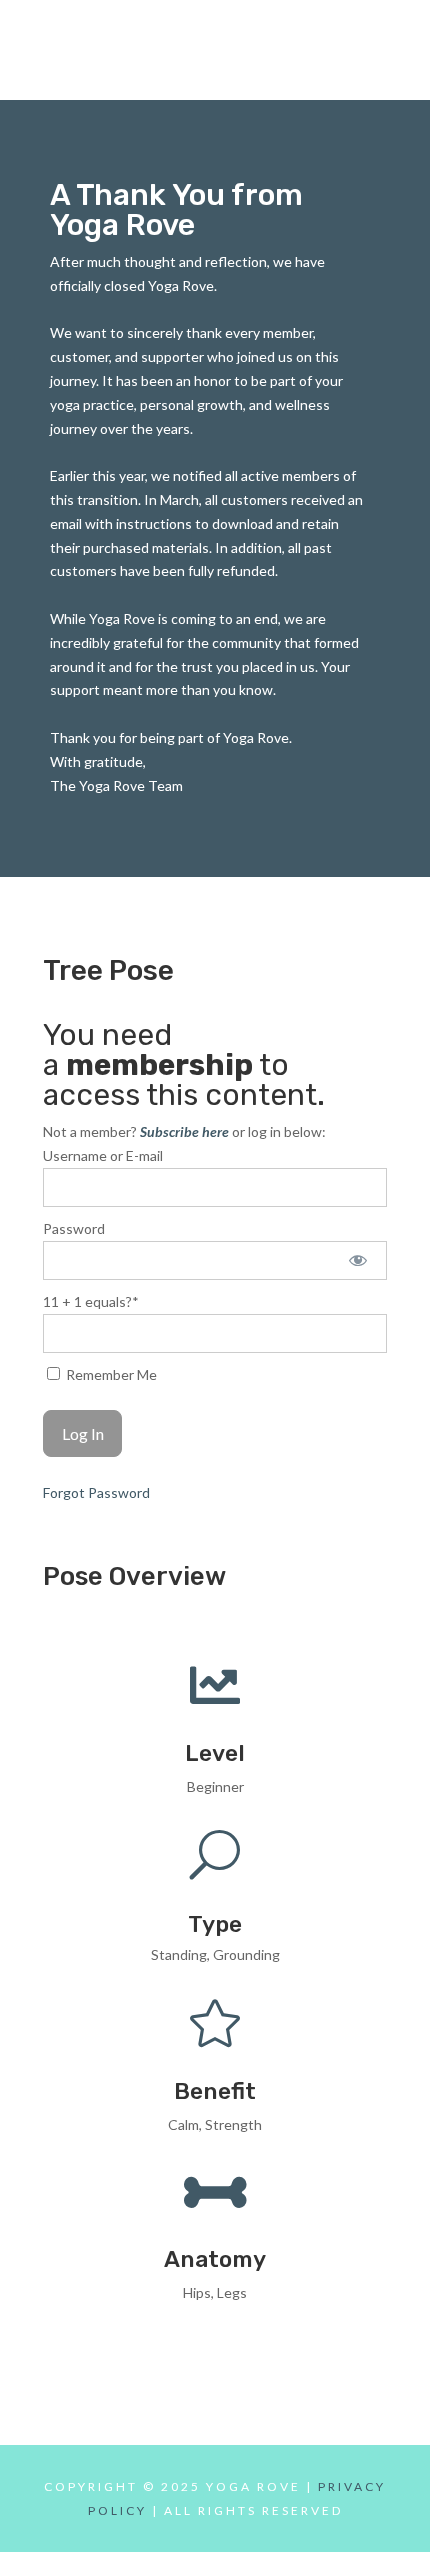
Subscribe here (184, 1131)
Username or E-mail (103, 1155)
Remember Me (110, 1374)
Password (74, 1228)
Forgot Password (96, 1492)
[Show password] (358, 1260)
